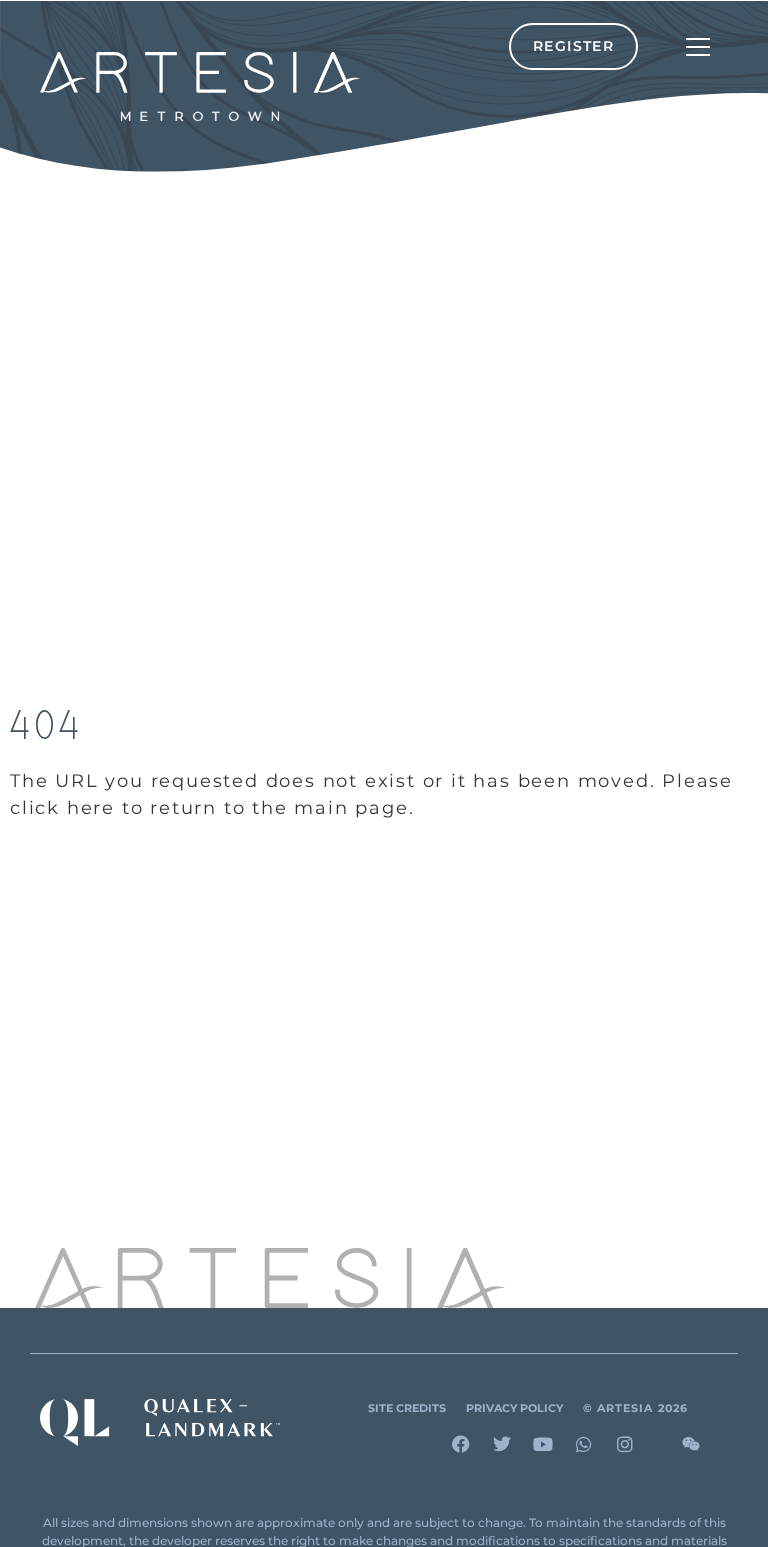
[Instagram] (625, 1444)
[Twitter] (502, 1444)
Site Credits (407, 1408)
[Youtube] (543, 1444)
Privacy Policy (514, 1408)
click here (62, 808)
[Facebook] (461, 1444)
